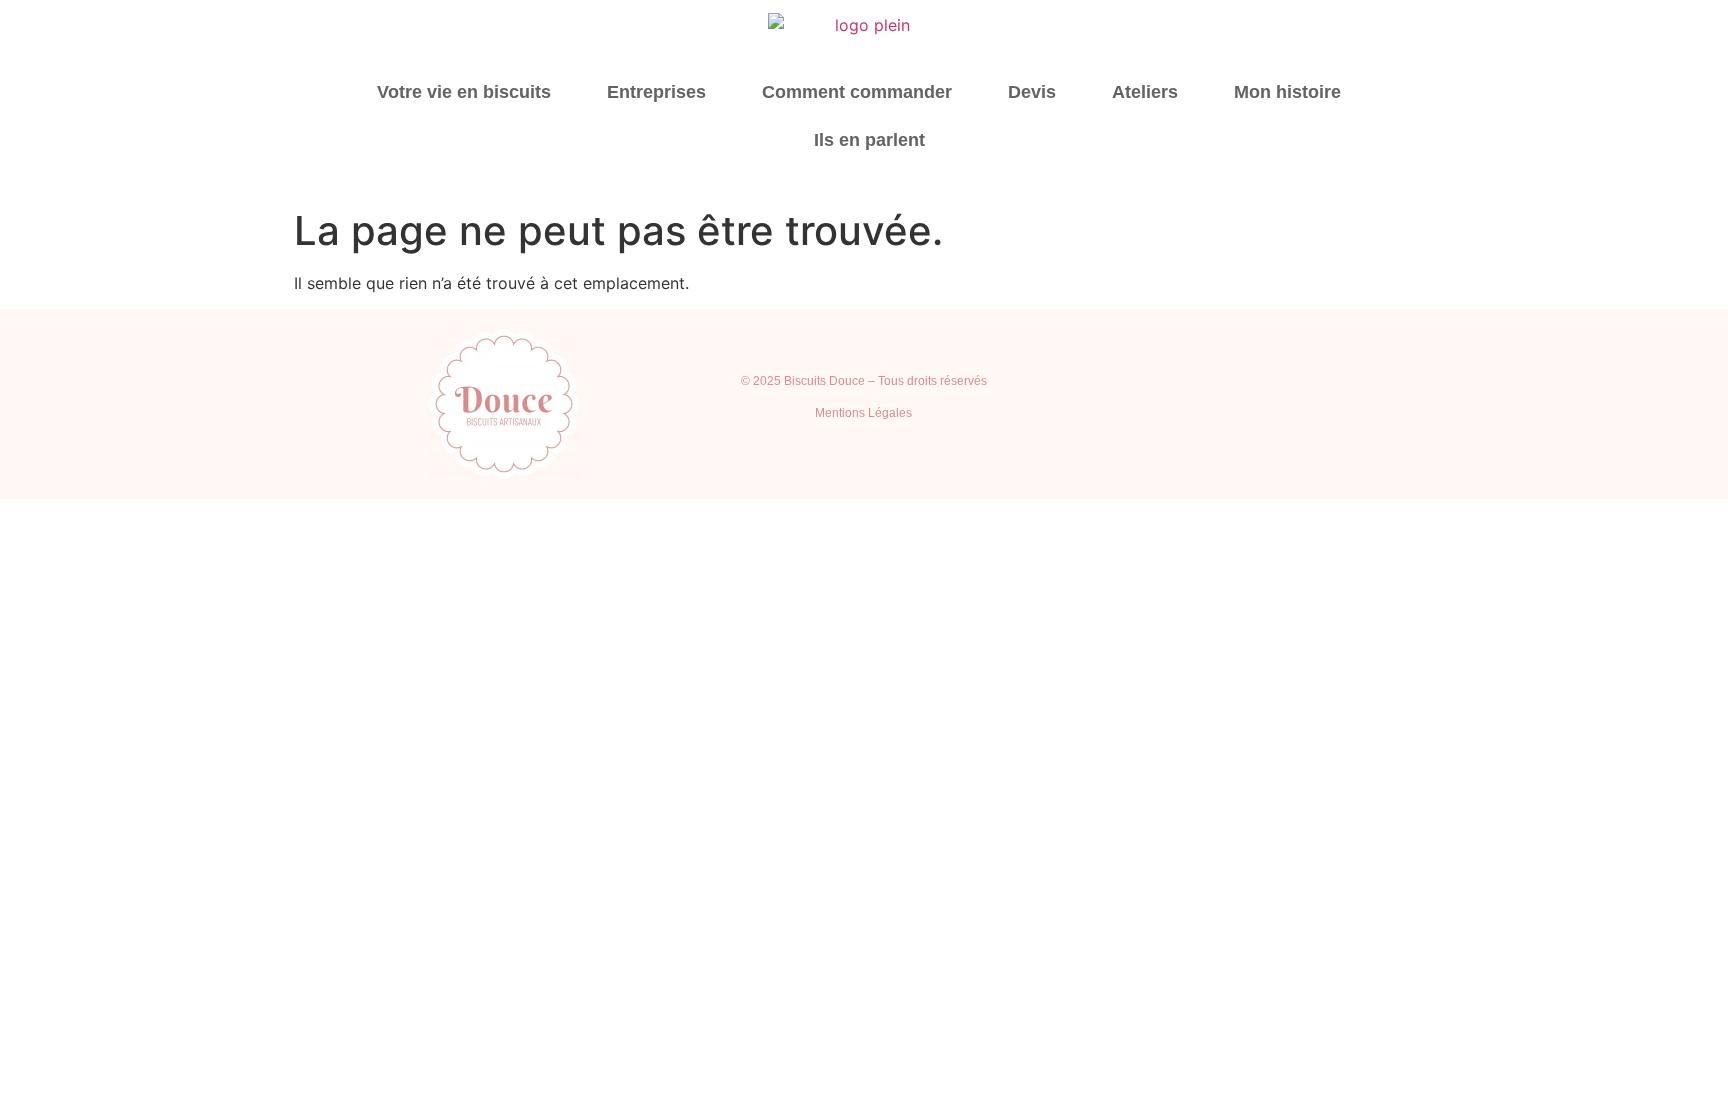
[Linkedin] (1253, 404)
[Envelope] (1363, 404)
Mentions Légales (863, 413)
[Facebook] (1308, 404)
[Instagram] (1198, 404)
